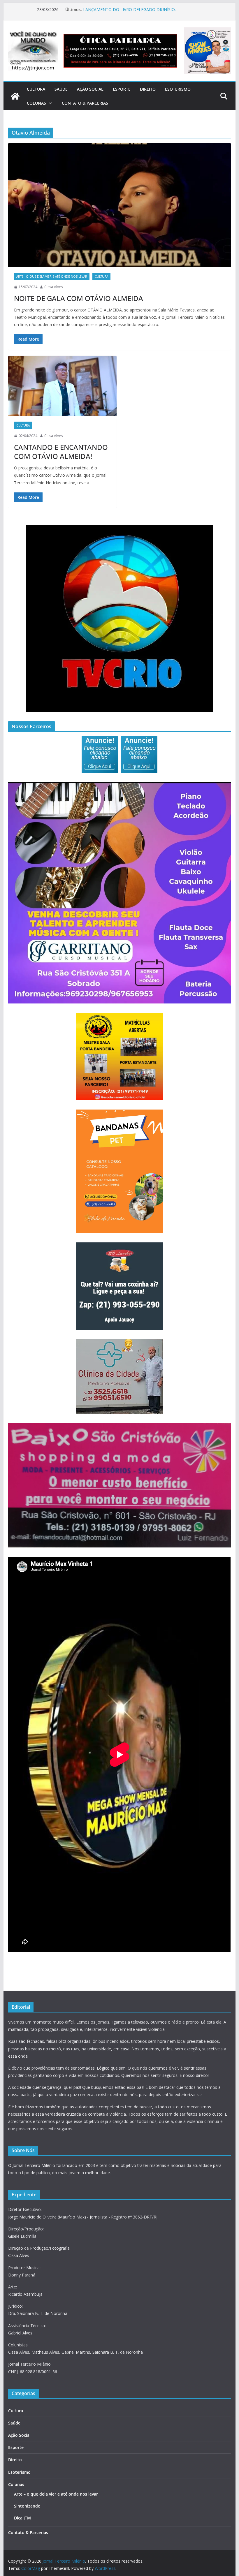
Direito (148, 89)
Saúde (61, 89)
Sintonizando (27, 2506)
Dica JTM (22, 2518)
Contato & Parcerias (85, 103)
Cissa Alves (53, 287)
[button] (49, 103)
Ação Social (90, 89)
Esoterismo (178, 89)
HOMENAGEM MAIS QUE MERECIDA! (118, 9)
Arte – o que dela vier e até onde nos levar (56, 2494)
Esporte (122, 89)
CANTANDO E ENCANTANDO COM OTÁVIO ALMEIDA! (61, 452)
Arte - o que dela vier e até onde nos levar (52, 277)
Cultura (36, 89)
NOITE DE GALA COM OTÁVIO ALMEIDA (79, 298)
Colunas (36, 103)
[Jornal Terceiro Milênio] (15, 96)
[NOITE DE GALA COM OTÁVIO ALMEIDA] (119, 205)
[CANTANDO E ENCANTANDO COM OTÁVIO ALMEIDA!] (62, 386)
